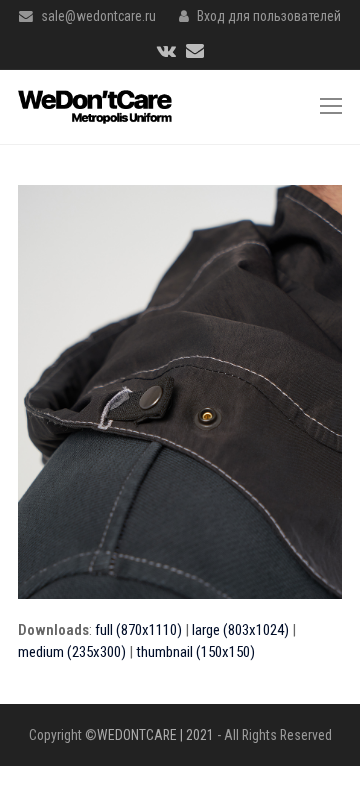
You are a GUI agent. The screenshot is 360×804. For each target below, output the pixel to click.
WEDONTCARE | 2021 (155, 735)
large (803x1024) (240, 630)
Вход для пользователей (269, 16)
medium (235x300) (72, 652)
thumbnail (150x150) (195, 652)
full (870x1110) (138, 630)
